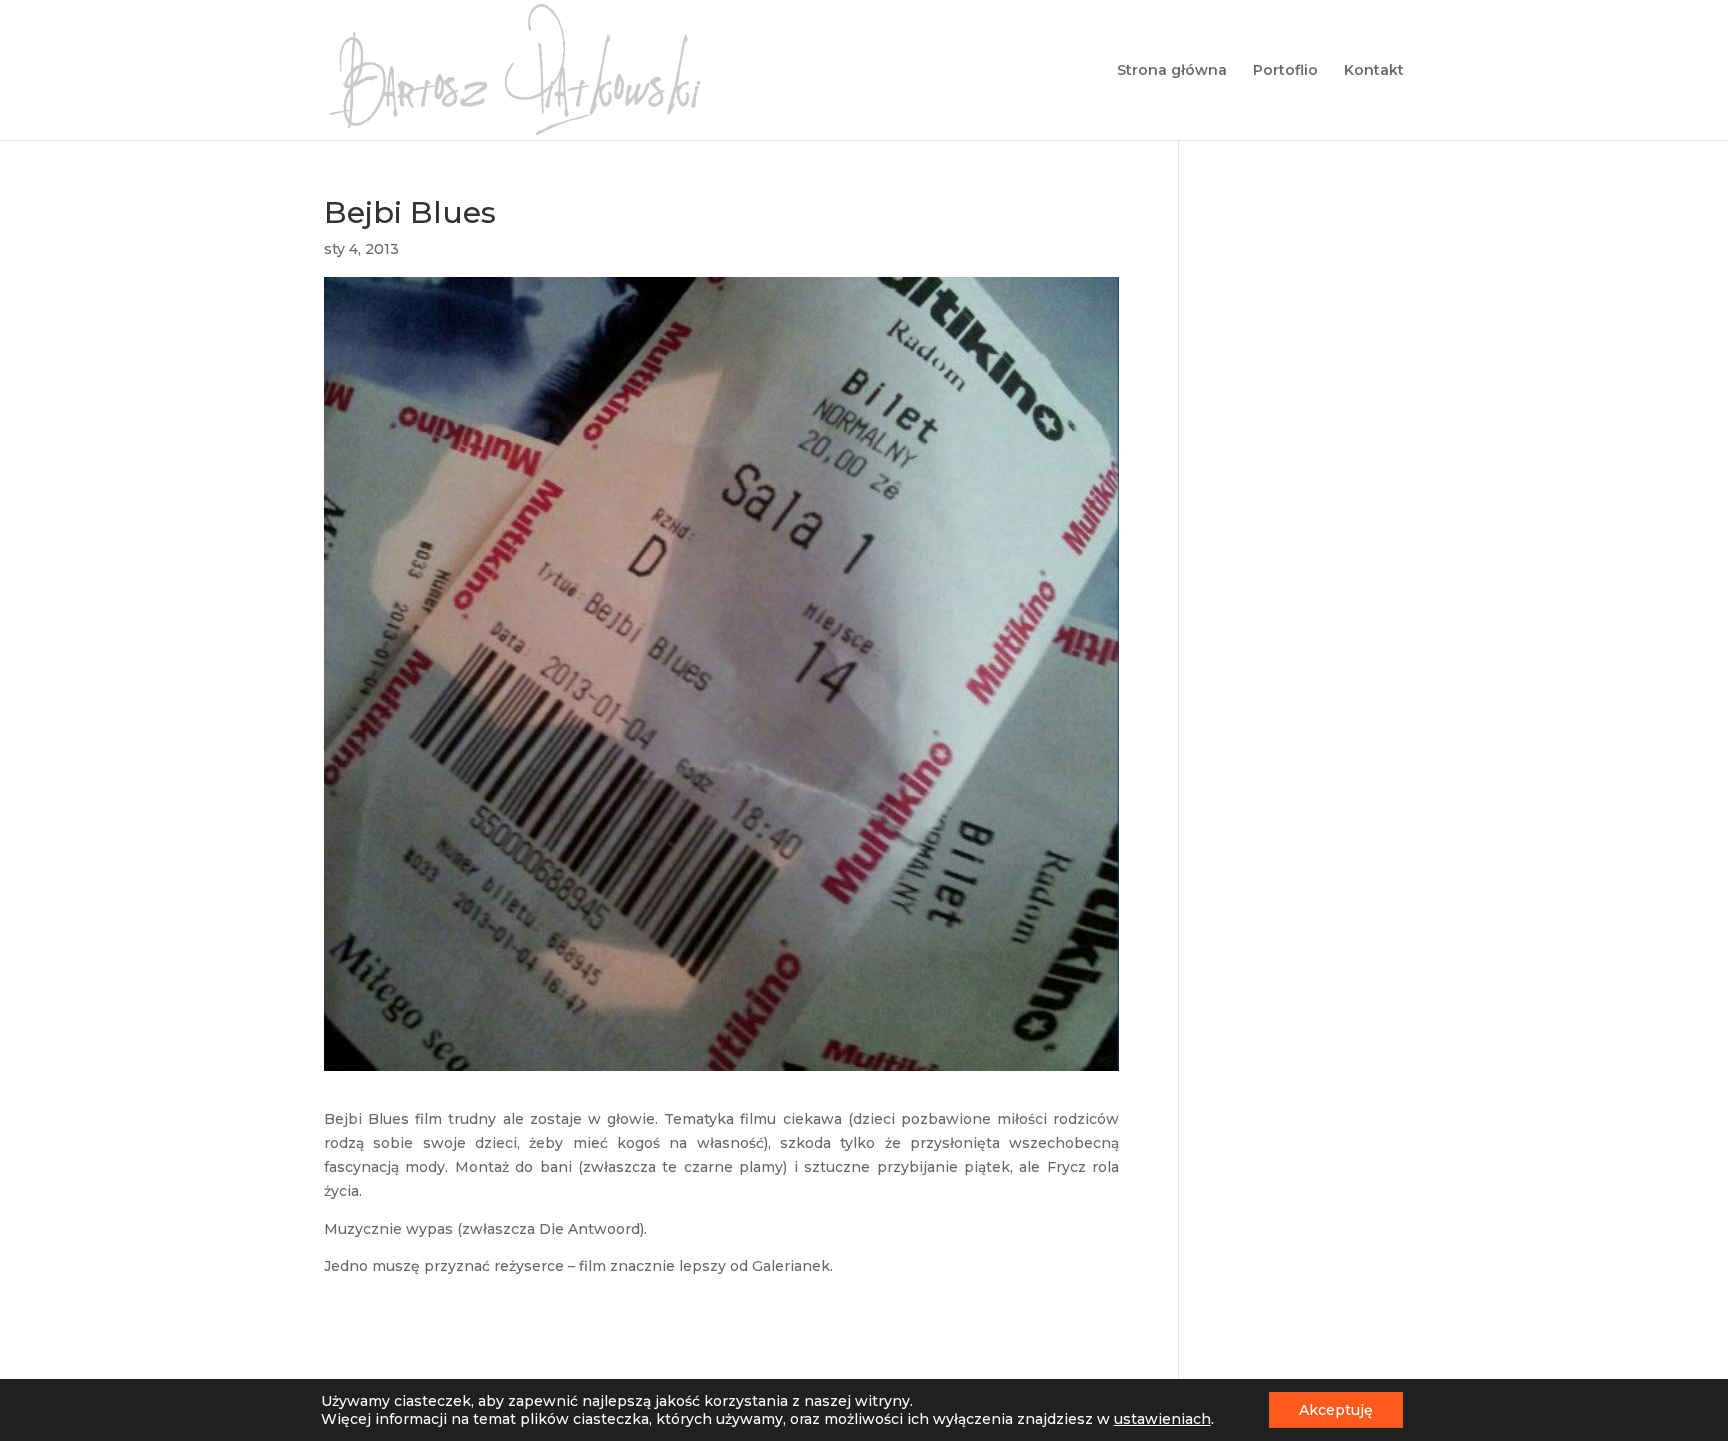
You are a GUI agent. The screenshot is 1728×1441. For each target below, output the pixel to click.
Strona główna (1172, 71)
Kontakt (1374, 71)
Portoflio (1285, 71)
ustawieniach (1162, 1419)
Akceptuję (1336, 1410)
